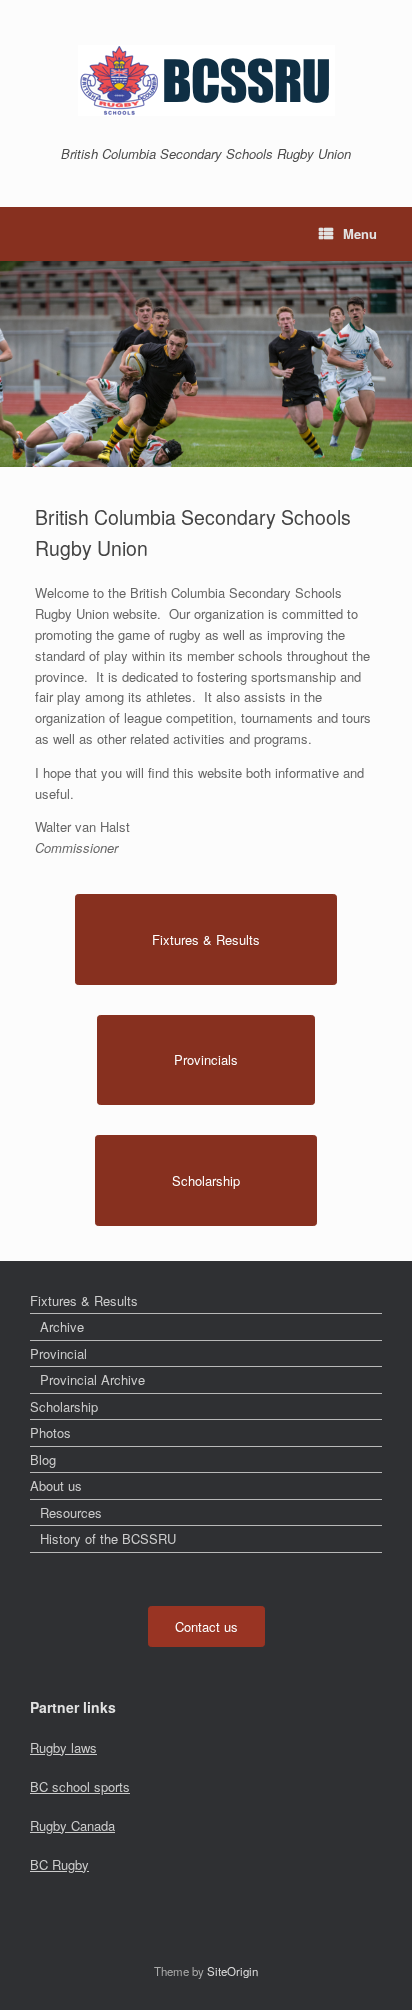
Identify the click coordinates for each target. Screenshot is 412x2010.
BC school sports (80, 1786)
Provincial (58, 1353)
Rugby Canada (72, 1825)
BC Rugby (59, 1864)
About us (56, 1485)
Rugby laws (63, 1747)
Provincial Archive (92, 1379)
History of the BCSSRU (108, 1538)
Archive (62, 1326)
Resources (71, 1512)
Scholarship (64, 1406)
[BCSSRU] (206, 80)
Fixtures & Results (84, 1300)
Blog (43, 1459)
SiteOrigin (232, 1971)
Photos (50, 1432)
